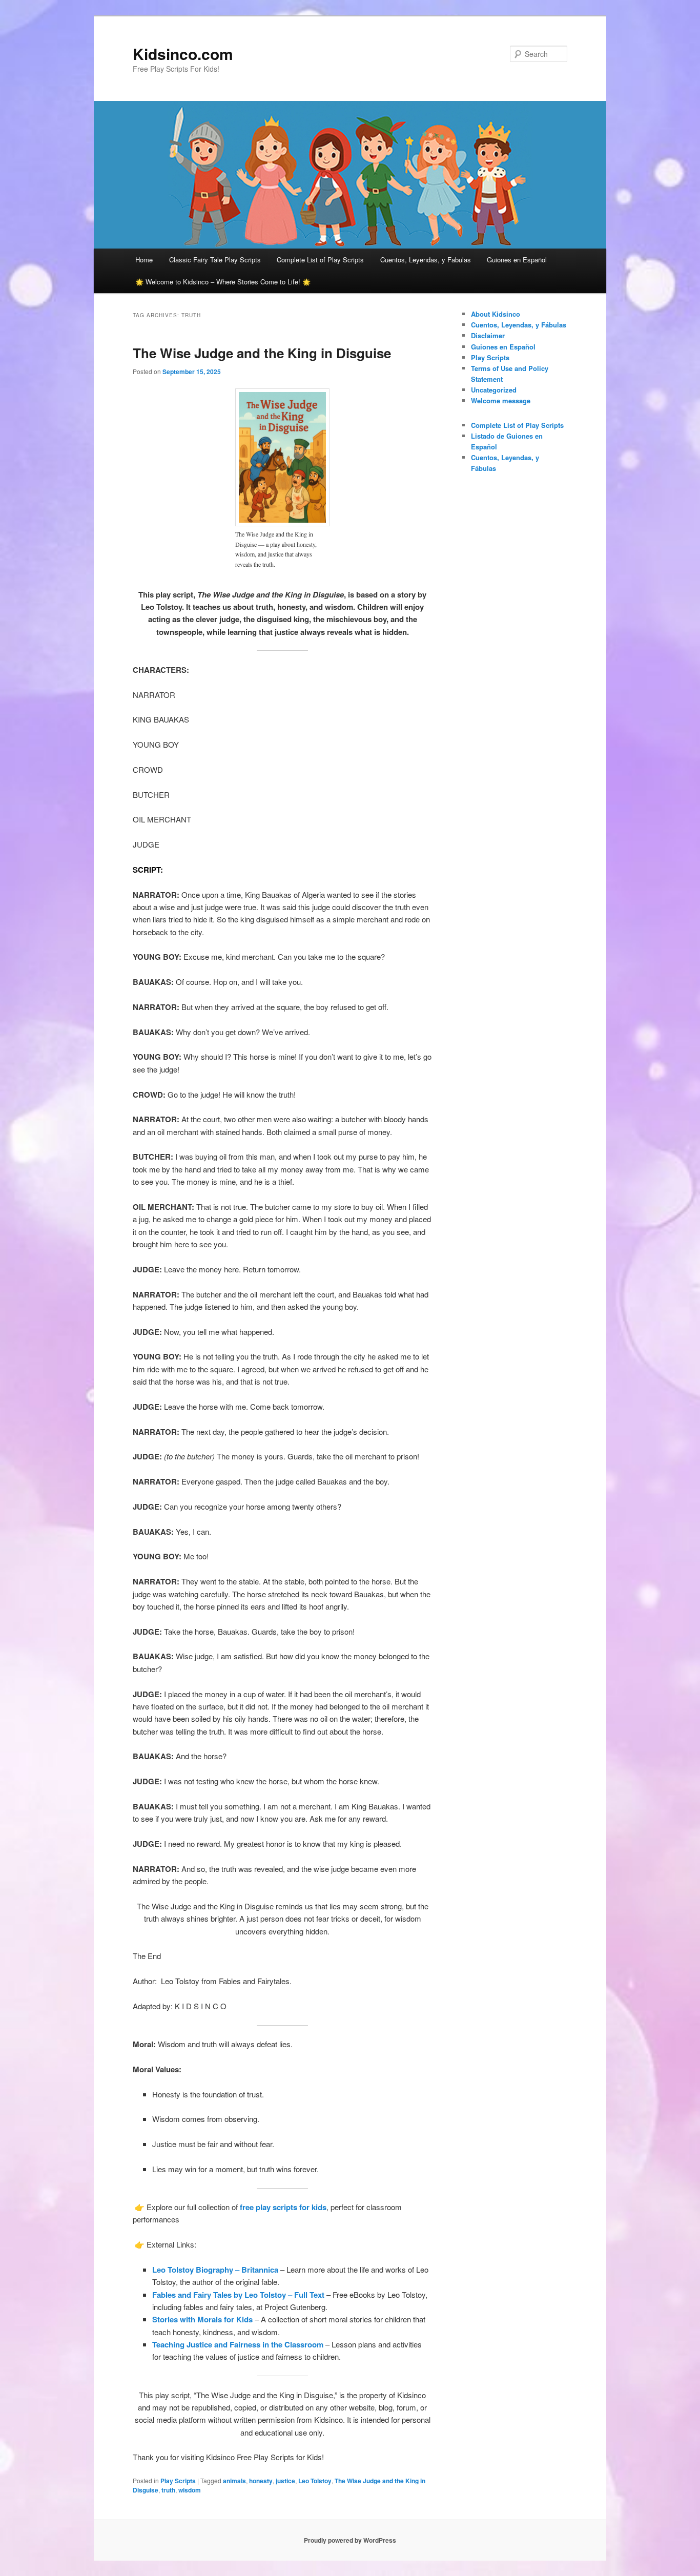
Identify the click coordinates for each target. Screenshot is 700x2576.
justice (285, 2481)
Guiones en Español (517, 260)
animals (234, 2481)
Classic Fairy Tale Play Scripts (215, 260)
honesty (261, 2481)
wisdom (190, 2490)
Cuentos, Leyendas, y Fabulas (426, 260)
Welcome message (501, 400)
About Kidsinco (496, 314)
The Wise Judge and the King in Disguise (262, 353)
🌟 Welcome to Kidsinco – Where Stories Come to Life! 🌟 (223, 282)
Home (144, 260)
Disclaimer (488, 335)
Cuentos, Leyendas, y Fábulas (519, 325)
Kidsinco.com (183, 54)
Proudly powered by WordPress (350, 2540)
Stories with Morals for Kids (202, 2319)
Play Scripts (178, 2481)
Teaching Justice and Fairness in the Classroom (239, 2344)
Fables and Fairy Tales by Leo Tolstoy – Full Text (239, 2295)
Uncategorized (494, 390)
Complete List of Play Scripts (320, 260)
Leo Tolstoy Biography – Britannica (216, 2270)
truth (168, 2490)
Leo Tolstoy (315, 2481)
